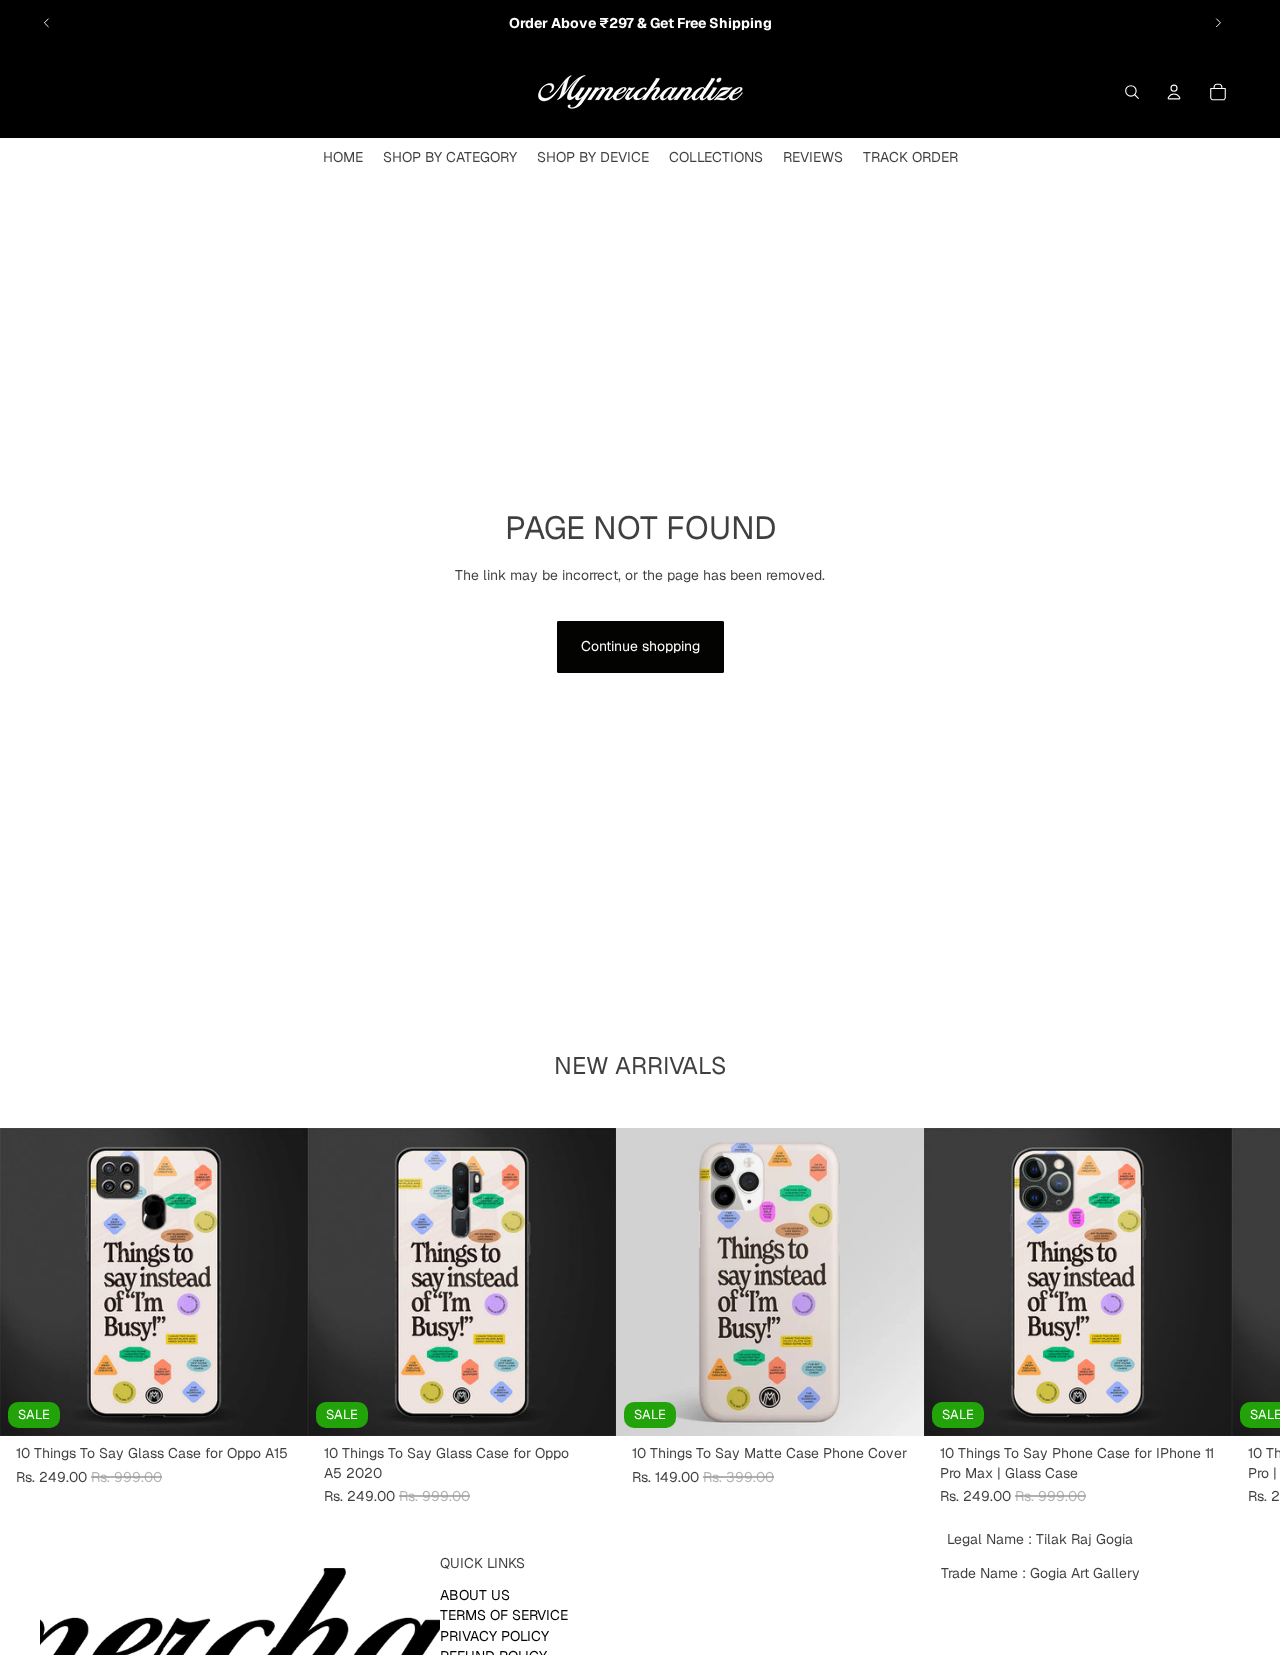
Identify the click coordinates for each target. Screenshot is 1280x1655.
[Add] (277, 1405)
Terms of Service (504, 1616)
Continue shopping (640, 646)
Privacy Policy (494, 1636)
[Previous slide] (47, 23)
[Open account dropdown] (1174, 92)
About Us (475, 1595)
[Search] (1132, 92)
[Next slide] (1218, 23)
